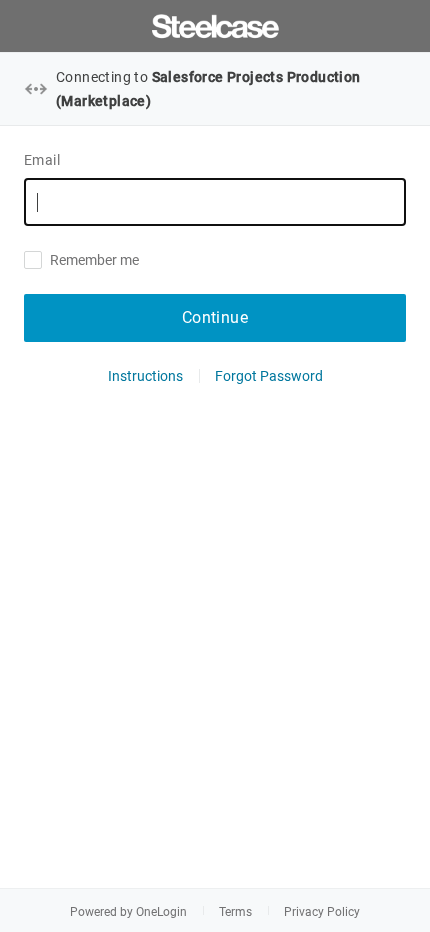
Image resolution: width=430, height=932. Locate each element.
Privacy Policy (322, 912)
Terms (235, 912)
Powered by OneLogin (128, 912)
